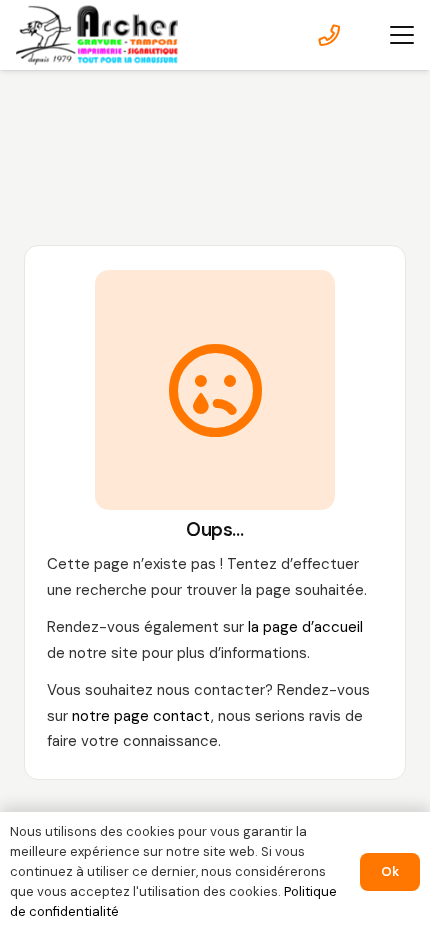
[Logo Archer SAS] (97, 35)
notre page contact (141, 716)
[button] (402, 35)
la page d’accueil (305, 627)
